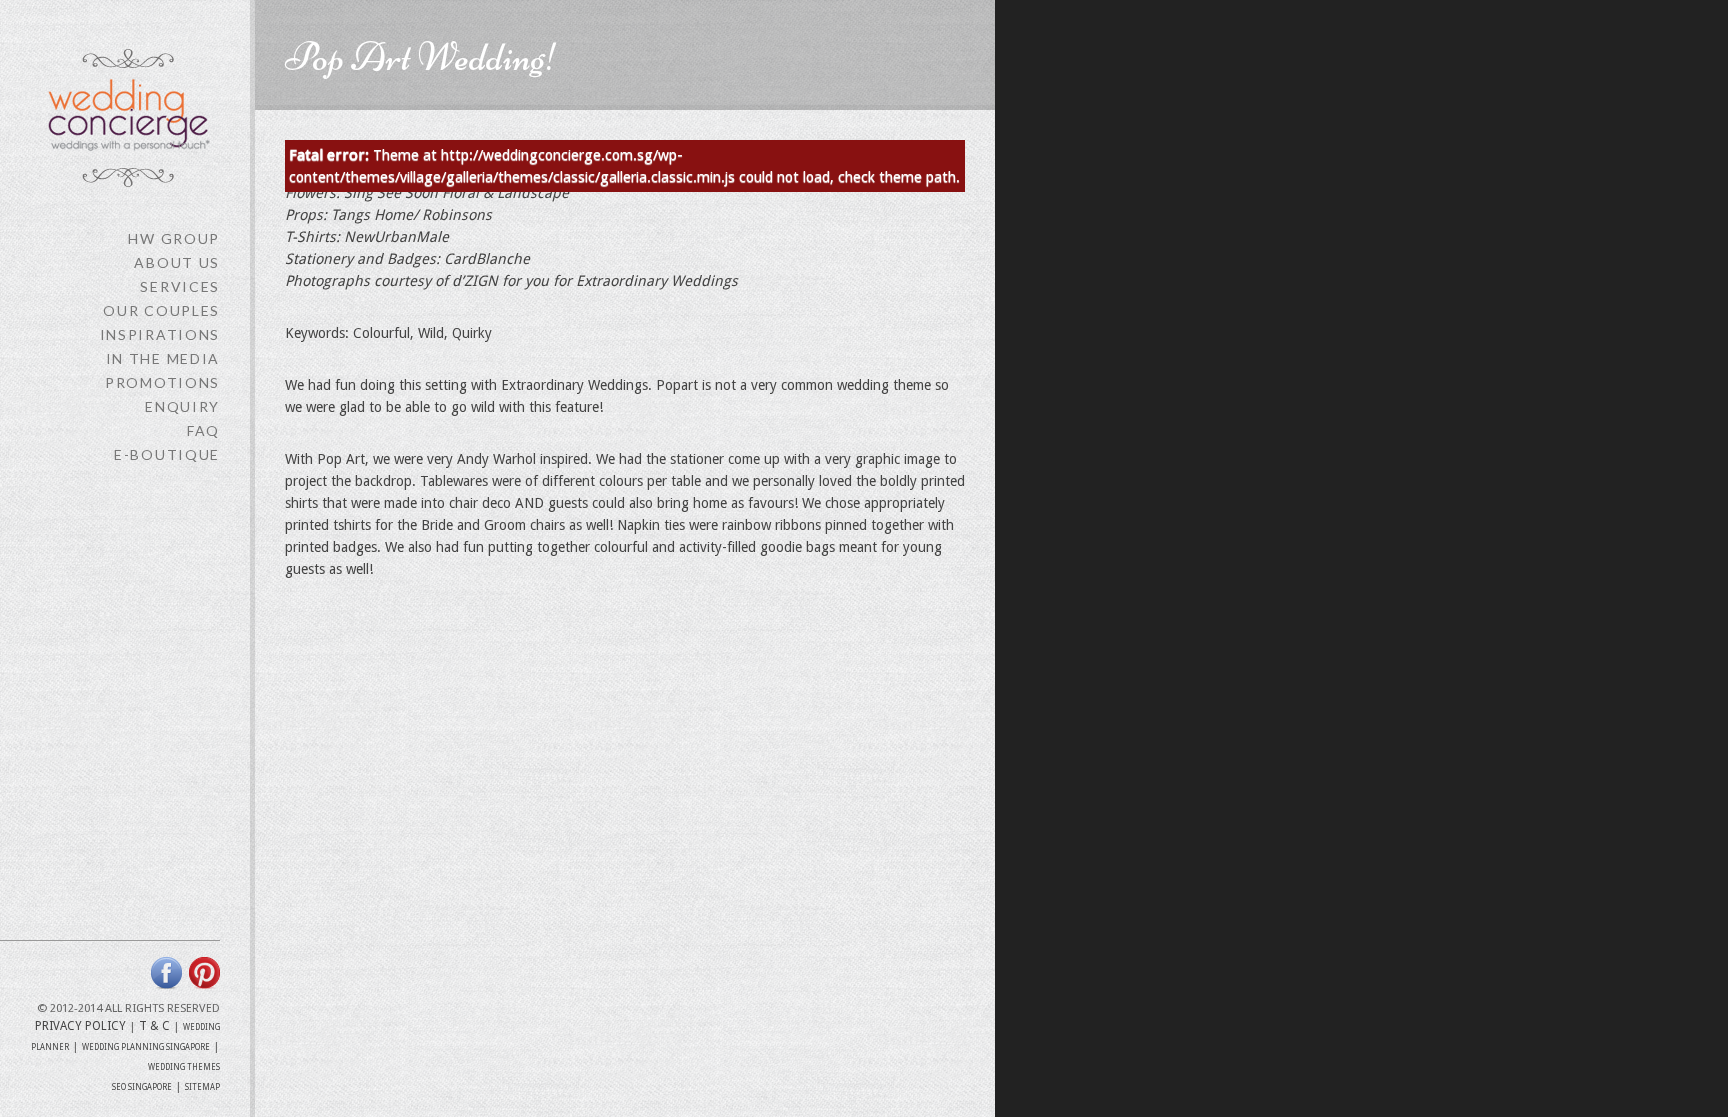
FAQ (203, 430)
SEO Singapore (142, 1087)
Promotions (162, 382)
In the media (163, 358)
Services (180, 286)
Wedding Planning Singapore (146, 1047)
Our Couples (161, 310)
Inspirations (160, 334)
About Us (177, 262)
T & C (154, 1026)
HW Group (174, 238)
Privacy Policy (80, 1026)
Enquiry (182, 406)
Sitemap (202, 1087)
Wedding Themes (184, 1067)
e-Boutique (167, 454)
